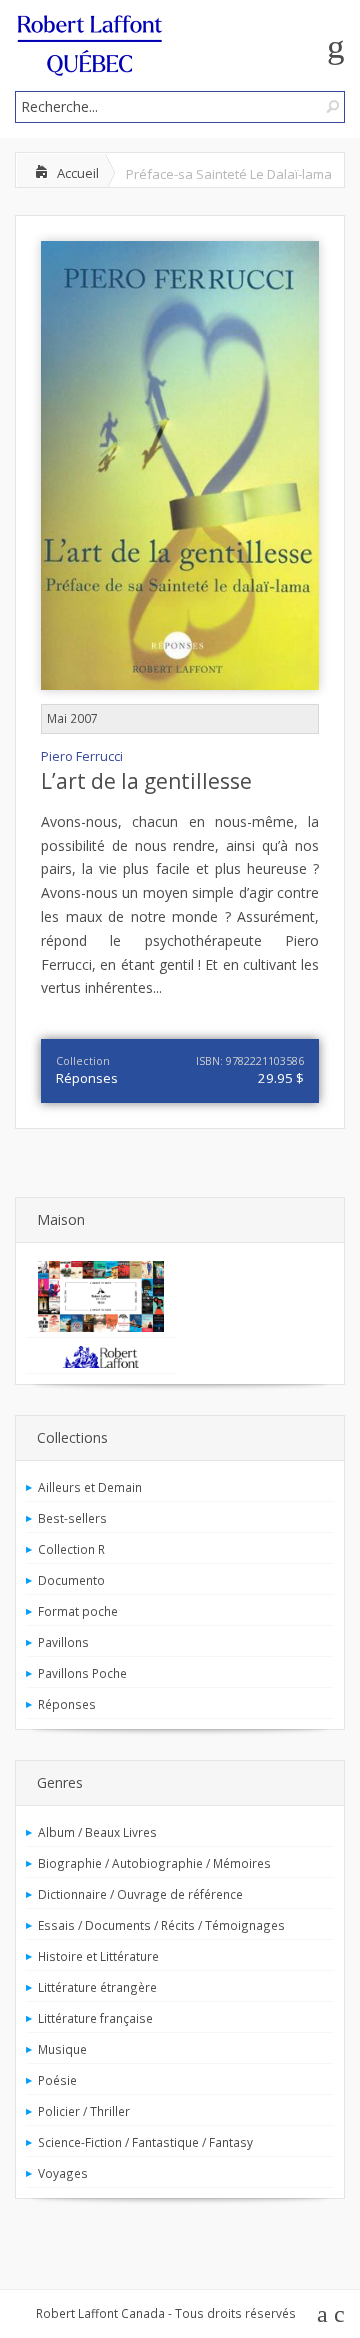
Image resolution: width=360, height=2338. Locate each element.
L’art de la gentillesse (146, 781)
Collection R (71, 1549)
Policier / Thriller (84, 2111)
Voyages (63, 2173)
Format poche (78, 1611)
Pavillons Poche (82, 1673)
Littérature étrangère (97, 1987)
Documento (71, 1580)
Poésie (57, 2080)
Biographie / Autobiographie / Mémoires (154, 1863)
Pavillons (63, 1642)
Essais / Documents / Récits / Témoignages (161, 1925)
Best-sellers (72, 1518)
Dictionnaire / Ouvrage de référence (140, 1894)
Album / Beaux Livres (97, 1832)
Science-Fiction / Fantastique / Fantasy (145, 2142)
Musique (62, 2049)
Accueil (78, 173)
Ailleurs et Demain (90, 1487)
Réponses (87, 1078)
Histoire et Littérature (98, 1956)
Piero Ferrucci (82, 756)
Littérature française (95, 2018)
